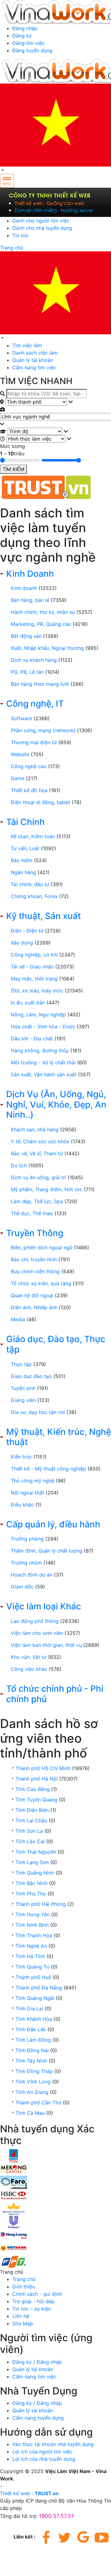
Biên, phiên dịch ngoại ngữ (42, 1247)
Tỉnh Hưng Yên (33, 1914)
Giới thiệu (24, 2287)
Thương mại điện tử (34, 742)
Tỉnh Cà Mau (30, 2113)
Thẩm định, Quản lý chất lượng (47, 1551)
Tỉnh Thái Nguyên (36, 1852)
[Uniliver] (14, 2221)
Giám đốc (22, 1587)
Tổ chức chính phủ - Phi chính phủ (55, 1694)
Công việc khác (29, 1669)
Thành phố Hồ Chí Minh (43, 1768)
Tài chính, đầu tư (30, 884)
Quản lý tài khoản (33, 360)
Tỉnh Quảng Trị (32, 1967)
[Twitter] (65, 2537)
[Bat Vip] (14, 2208)
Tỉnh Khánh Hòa (34, 2019)
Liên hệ (21, 2316)
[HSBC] (14, 2195)
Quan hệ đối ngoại (32, 1295)
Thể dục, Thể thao (32, 1213)
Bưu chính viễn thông (35, 1271)
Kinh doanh (24, 588)
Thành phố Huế (33, 1977)
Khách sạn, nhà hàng (35, 1129)
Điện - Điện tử (27, 931)
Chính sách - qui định (37, 2294)
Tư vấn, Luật (25, 848)
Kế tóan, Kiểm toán (33, 836)
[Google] (83, 2537)
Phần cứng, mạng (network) (43, 730)
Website (20, 754)
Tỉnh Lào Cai (30, 1841)
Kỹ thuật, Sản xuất (43, 916)
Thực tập (21, 1364)
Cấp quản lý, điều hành (53, 1524)
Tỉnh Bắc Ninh (31, 1883)
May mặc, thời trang (34, 979)
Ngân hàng (23, 872)
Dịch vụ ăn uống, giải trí (39, 1177)
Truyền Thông (35, 1233)
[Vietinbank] (14, 2248)
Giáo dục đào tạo (31, 1376)
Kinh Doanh (30, 574)
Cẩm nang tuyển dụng (38, 2418)
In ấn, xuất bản (28, 1003)
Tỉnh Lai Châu (31, 1820)
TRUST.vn (47, 2493)
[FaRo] (14, 2182)
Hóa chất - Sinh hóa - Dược (44, 1027)
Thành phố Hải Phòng (41, 1904)
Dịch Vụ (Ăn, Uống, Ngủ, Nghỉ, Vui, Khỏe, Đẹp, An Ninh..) (56, 1105)
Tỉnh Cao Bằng (33, 1789)
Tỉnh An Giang (32, 2092)
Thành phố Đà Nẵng (39, 1988)
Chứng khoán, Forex (34, 896)
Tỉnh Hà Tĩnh (30, 1956)
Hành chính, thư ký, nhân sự (43, 612)
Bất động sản (26, 636)
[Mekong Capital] (14, 2169)
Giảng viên (23, 1400)
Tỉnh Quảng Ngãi (35, 1998)
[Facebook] (46, 2537)
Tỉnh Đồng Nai (32, 2050)
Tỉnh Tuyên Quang (36, 1800)
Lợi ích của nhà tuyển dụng (44, 2459)
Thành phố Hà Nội (37, 1779)
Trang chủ (12, 248)
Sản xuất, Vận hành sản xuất (44, 1074)
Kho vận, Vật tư (29, 1657)
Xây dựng (22, 943)
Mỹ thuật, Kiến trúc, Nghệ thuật (59, 1437)
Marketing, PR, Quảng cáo (41, 624)
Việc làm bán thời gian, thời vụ (46, 1645)
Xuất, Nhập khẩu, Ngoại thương (47, 648)
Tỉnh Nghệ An (31, 1946)
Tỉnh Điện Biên (32, 1810)
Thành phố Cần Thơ (38, 2103)
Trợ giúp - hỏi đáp (33, 2301)
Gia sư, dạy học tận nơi (38, 1412)
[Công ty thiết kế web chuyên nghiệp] (55, 202)
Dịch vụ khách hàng (34, 660)
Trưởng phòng (27, 1539)
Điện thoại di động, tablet (41, 802)
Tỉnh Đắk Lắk (31, 2029)
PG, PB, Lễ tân (27, 672)
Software (21, 718)
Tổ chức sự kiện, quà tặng (41, 1283)
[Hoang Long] (14, 2235)
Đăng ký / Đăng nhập (37, 2362)
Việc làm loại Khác (44, 1606)
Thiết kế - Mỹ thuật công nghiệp (48, 1469)
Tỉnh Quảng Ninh (35, 1873)
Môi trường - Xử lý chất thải (43, 1062)
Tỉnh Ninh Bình (32, 1925)
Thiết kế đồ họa (29, 790)
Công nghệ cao (29, 766)
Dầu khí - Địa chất (32, 1039)
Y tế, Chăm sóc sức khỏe (40, 1141)
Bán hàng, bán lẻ (30, 600)
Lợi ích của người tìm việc (42, 2452)
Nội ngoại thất (27, 1493)
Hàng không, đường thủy (40, 1050)
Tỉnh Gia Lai (29, 2009)
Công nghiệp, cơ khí (34, 955)
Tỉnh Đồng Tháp (34, 2071)
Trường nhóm (26, 1563)
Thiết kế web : (16, 2493)
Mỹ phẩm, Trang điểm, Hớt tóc (47, 1189)
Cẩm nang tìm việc (34, 367)
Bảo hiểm (22, 860)
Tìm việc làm (27, 345)
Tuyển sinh (23, 1388)
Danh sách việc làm (35, 353)
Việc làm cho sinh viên (37, 1633)
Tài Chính (25, 822)
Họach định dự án (32, 1575)
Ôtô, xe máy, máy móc (37, 991)
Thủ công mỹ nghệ (33, 1481)
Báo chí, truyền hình (34, 1259)
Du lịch (19, 1165)
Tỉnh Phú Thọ (31, 1894)
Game (18, 778)
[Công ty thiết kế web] (55, 487)
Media (18, 1319)
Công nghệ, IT (35, 704)
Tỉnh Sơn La (29, 1831)
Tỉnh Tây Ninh (31, 2061)
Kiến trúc (21, 1457)
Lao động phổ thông (35, 1621)
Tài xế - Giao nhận (32, 967)
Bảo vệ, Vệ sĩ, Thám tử (37, 1153)
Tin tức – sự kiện (32, 2309)
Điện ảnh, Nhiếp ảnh (34, 1307)
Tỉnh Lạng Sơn (32, 1862)
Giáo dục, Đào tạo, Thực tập (56, 1344)
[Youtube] (102, 2537)
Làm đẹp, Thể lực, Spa (37, 1201)
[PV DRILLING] (14, 2155)
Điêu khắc (22, 1505)
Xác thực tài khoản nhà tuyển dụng (53, 2444)
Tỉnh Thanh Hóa (34, 1935)
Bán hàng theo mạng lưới (40, 684)
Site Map (23, 2323)
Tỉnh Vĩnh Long (33, 2082)
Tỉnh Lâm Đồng (33, 2040)
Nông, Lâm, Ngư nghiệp (38, 1015)
